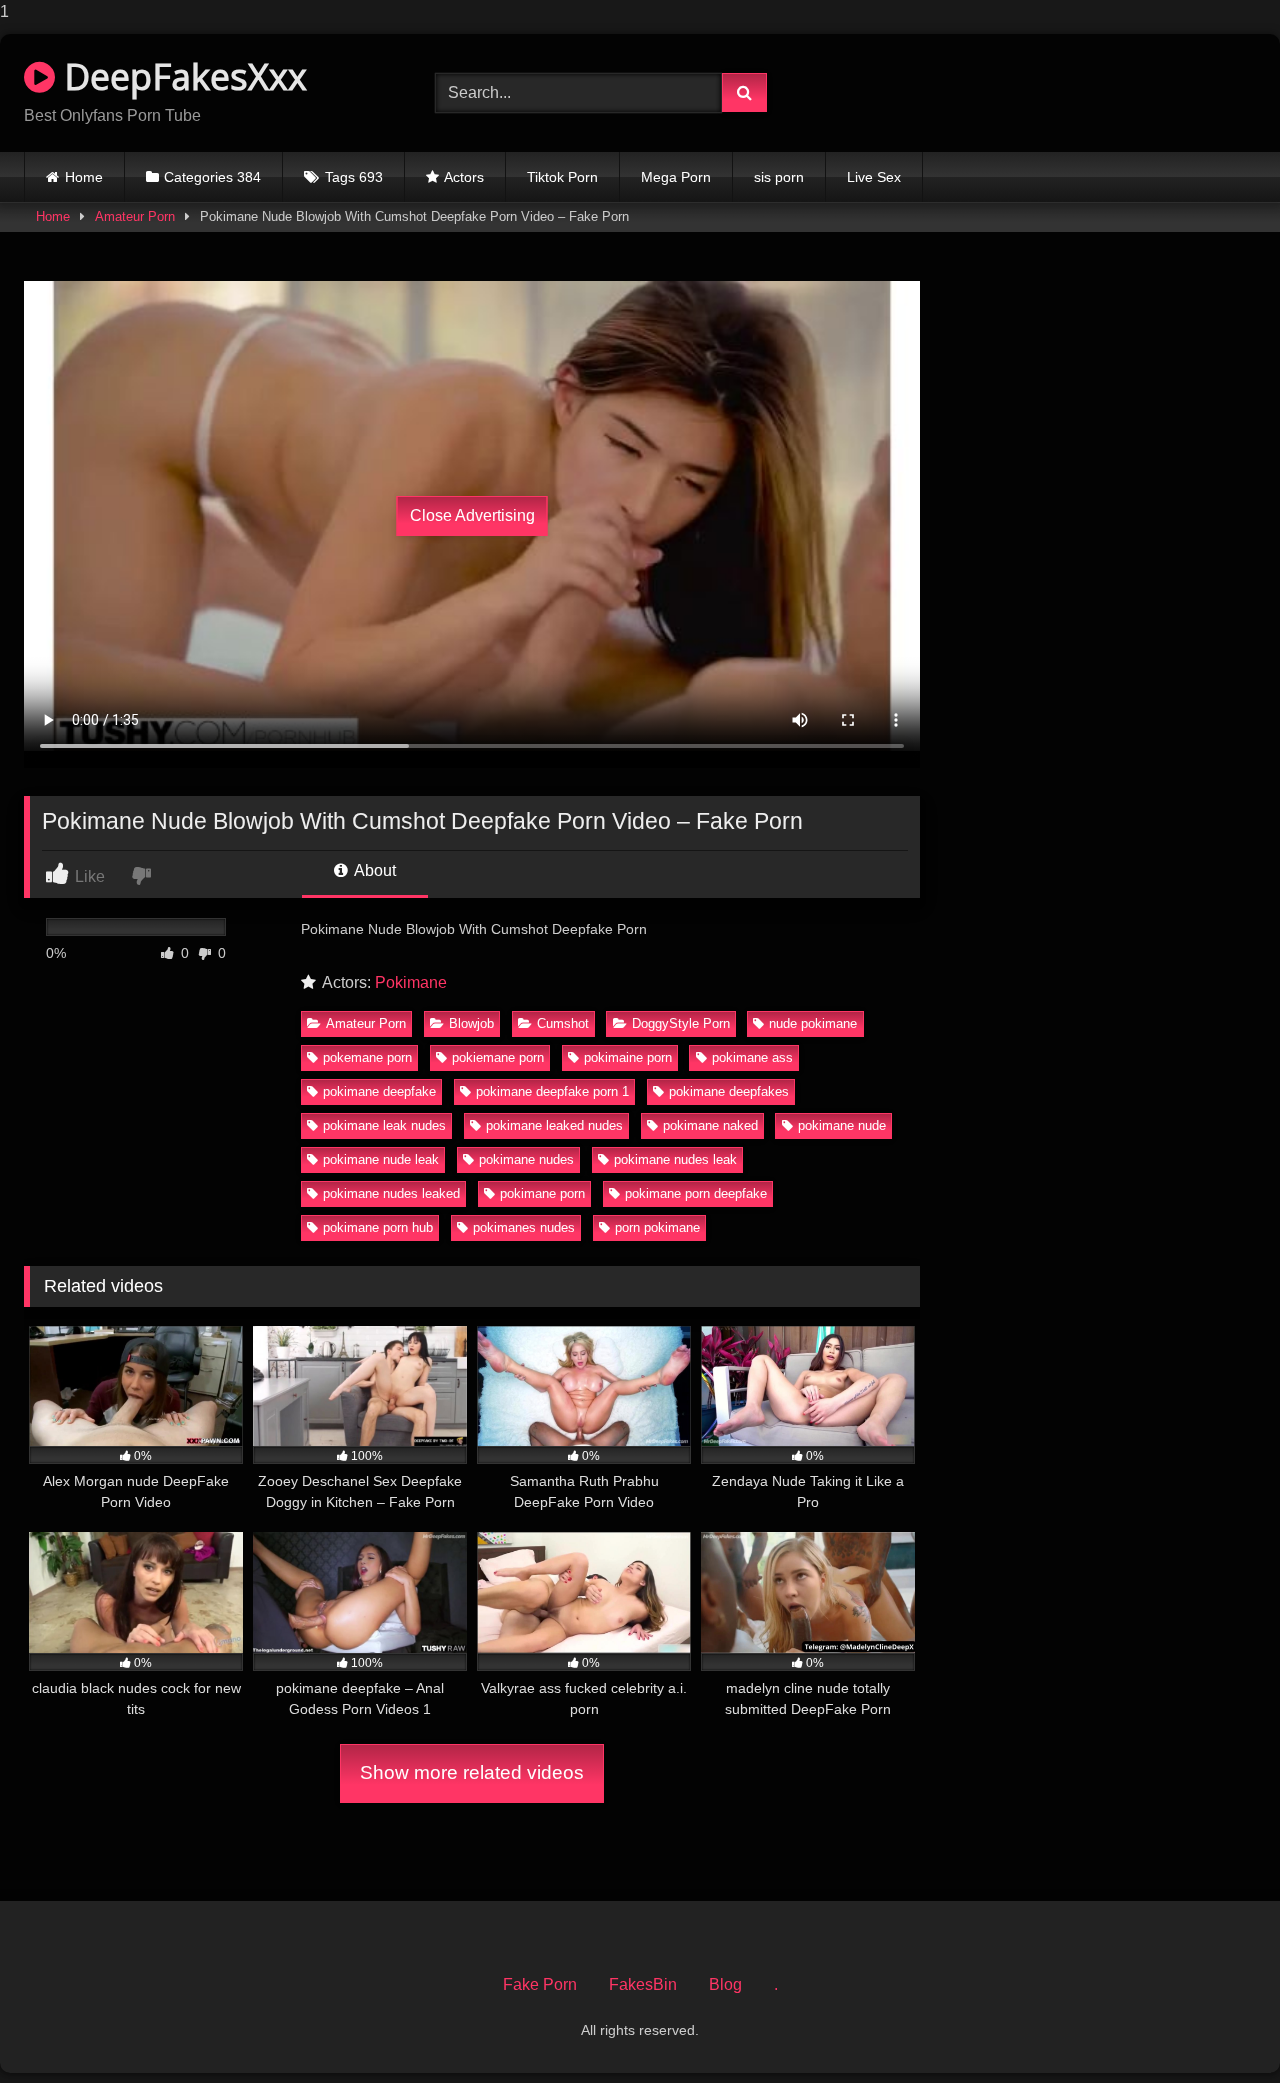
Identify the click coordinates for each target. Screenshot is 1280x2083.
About (373, 870)
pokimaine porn (628, 1057)
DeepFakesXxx (181, 76)
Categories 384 (212, 177)
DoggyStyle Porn (681, 1023)
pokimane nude (842, 1125)
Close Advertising (472, 515)
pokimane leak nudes (384, 1125)
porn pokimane (657, 1227)
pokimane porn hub (378, 1227)
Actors (464, 177)
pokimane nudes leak (675, 1159)
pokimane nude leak (381, 1159)
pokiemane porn (498, 1057)
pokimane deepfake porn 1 (552, 1091)
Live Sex (874, 177)
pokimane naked (710, 1125)
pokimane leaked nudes (554, 1125)
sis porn (779, 177)
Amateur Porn (135, 216)
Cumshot (563, 1023)
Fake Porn (540, 1984)
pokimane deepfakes (729, 1091)
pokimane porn (542, 1193)
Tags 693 (354, 177)
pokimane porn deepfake (696, 1193)
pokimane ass (752, 1057)
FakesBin (643, 1984)
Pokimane (411, 982)
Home (84, 177)
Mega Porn (676, 177)
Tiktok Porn (562, 177)
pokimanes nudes (524, 1227)
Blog (725, 1984)
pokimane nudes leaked (391, 1193)
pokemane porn (367, 1057)
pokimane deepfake (379, 1091)
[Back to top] (1218, 2027)
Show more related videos (472, 1772)
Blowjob (471, 1023)
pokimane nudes (526, 1159)
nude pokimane (813, 1023)
